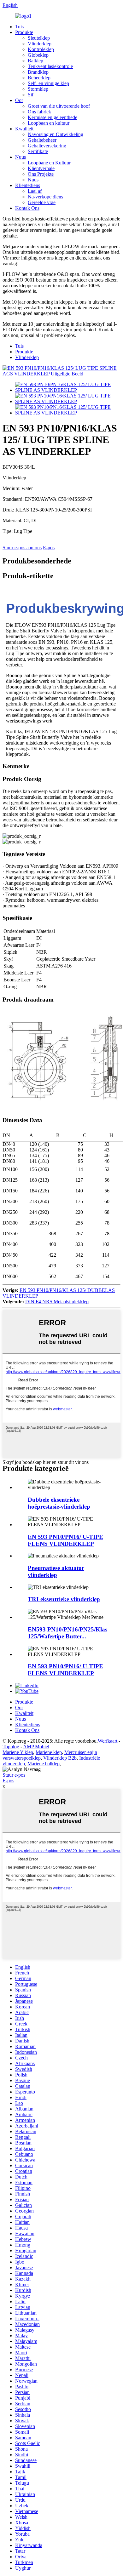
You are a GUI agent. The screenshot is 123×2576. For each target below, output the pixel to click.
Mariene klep (49, 1752)
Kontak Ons (27, 208)
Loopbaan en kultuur (49, 123)
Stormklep (38, 89)
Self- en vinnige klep (48, 83)
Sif (31, 95)
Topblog (11, 1747)
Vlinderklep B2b (60, 1758)
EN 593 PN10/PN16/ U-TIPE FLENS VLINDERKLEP (65, 1540)
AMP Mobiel (36, 1747)
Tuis (19, 27)
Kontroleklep (41, 49)
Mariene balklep (44, 1764)
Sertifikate (38, 151)
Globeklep (38, 55)
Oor (19, 100)
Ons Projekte (41, 174)
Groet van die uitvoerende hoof (59, 106)
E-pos (49, 548)
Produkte (24, 32)
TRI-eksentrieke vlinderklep (64, 1599)
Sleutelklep (39, 38)
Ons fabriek (39, 112)
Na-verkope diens (45, 197)
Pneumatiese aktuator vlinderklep (56, 1571)
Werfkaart (108, 1741)
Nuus (20, 157)
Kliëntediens (28, 185)
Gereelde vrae (42, 202)
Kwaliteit (24, 129)
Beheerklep (39, 78)
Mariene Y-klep (18, 1752)
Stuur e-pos (14, 1775)
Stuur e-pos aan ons (22, 548)
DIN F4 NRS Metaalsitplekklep (57, 1302)
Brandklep (38, 72)
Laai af (35, 191)
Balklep (35, 61)
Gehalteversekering (47, 146)
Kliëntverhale (41, 168)
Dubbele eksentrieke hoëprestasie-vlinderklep (59, 1503)
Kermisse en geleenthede (53, 117)
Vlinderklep (40, 44)
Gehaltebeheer (42, 140)
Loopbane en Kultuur (49, 163)
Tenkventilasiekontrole (50, 66)
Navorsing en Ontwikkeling (56, 134)
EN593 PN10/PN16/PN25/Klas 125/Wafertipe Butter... (67, 1633)
